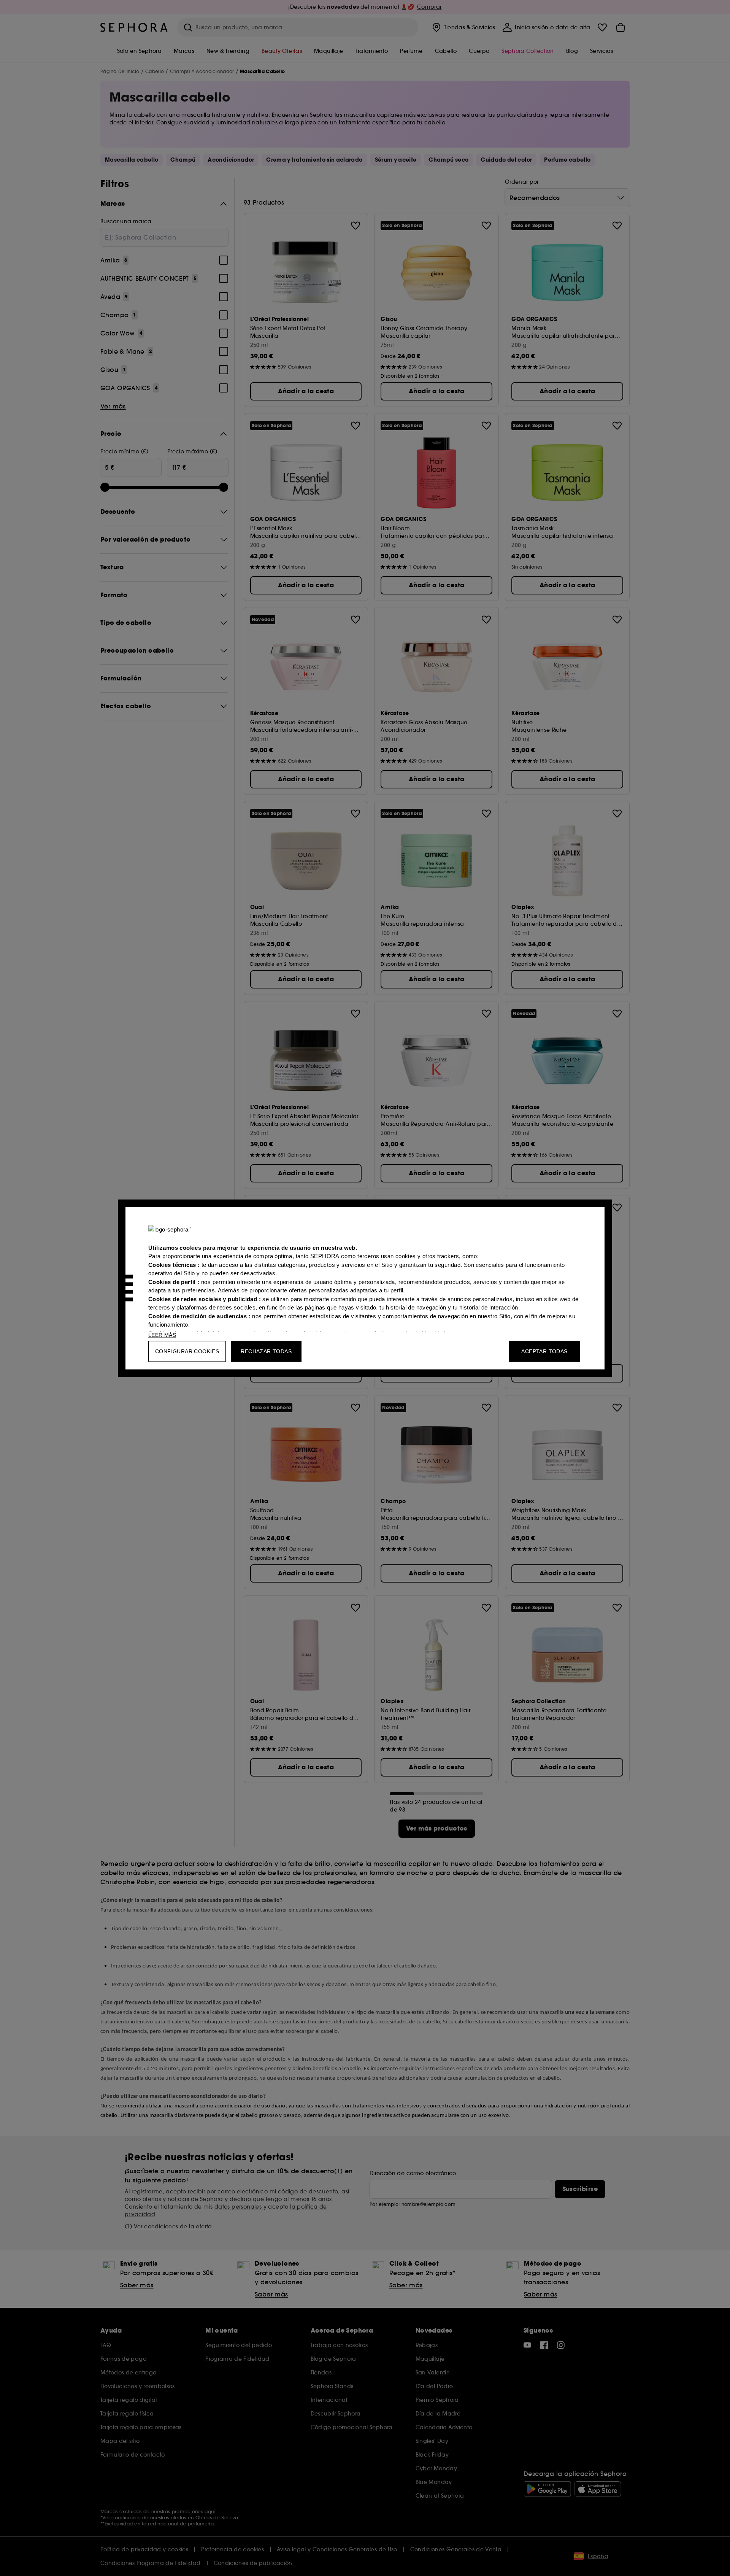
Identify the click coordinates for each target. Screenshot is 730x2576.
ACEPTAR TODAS (544, 1351)
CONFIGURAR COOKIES (187, 1351)
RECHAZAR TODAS (266, 1351)
